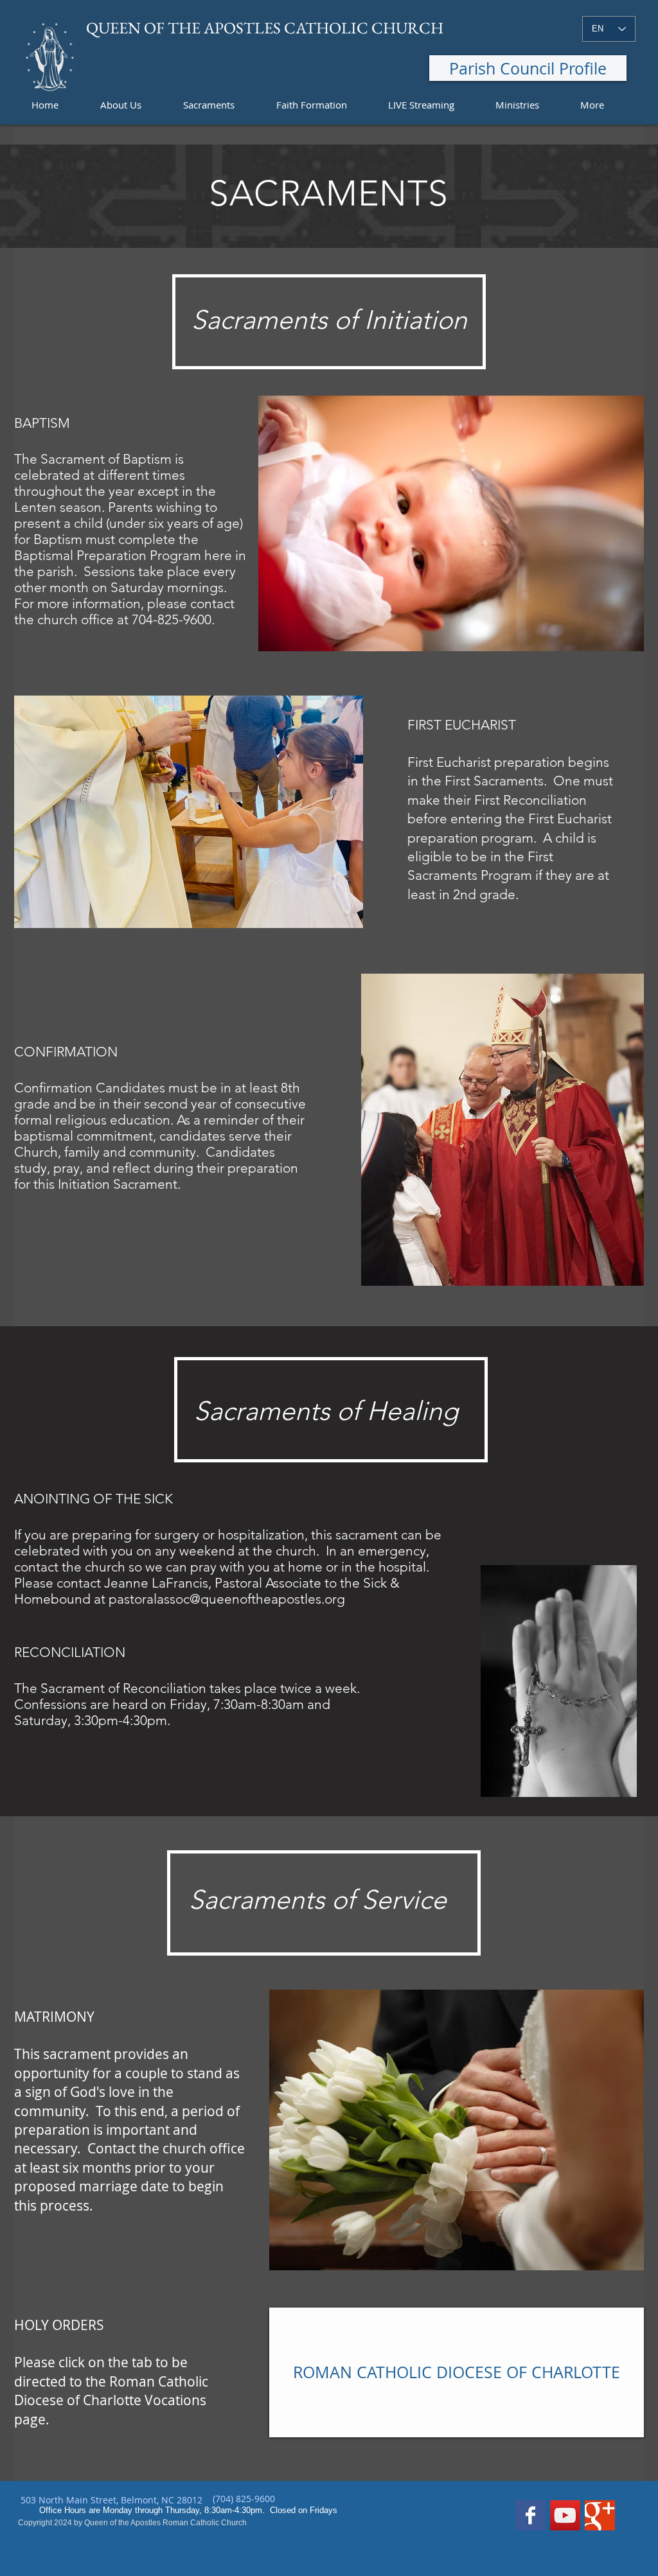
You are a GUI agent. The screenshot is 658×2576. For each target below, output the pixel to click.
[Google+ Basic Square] (600, 2515)
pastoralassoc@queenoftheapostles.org (227, 1599)
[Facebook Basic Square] (530, 2515)
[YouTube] (565, 2515)
